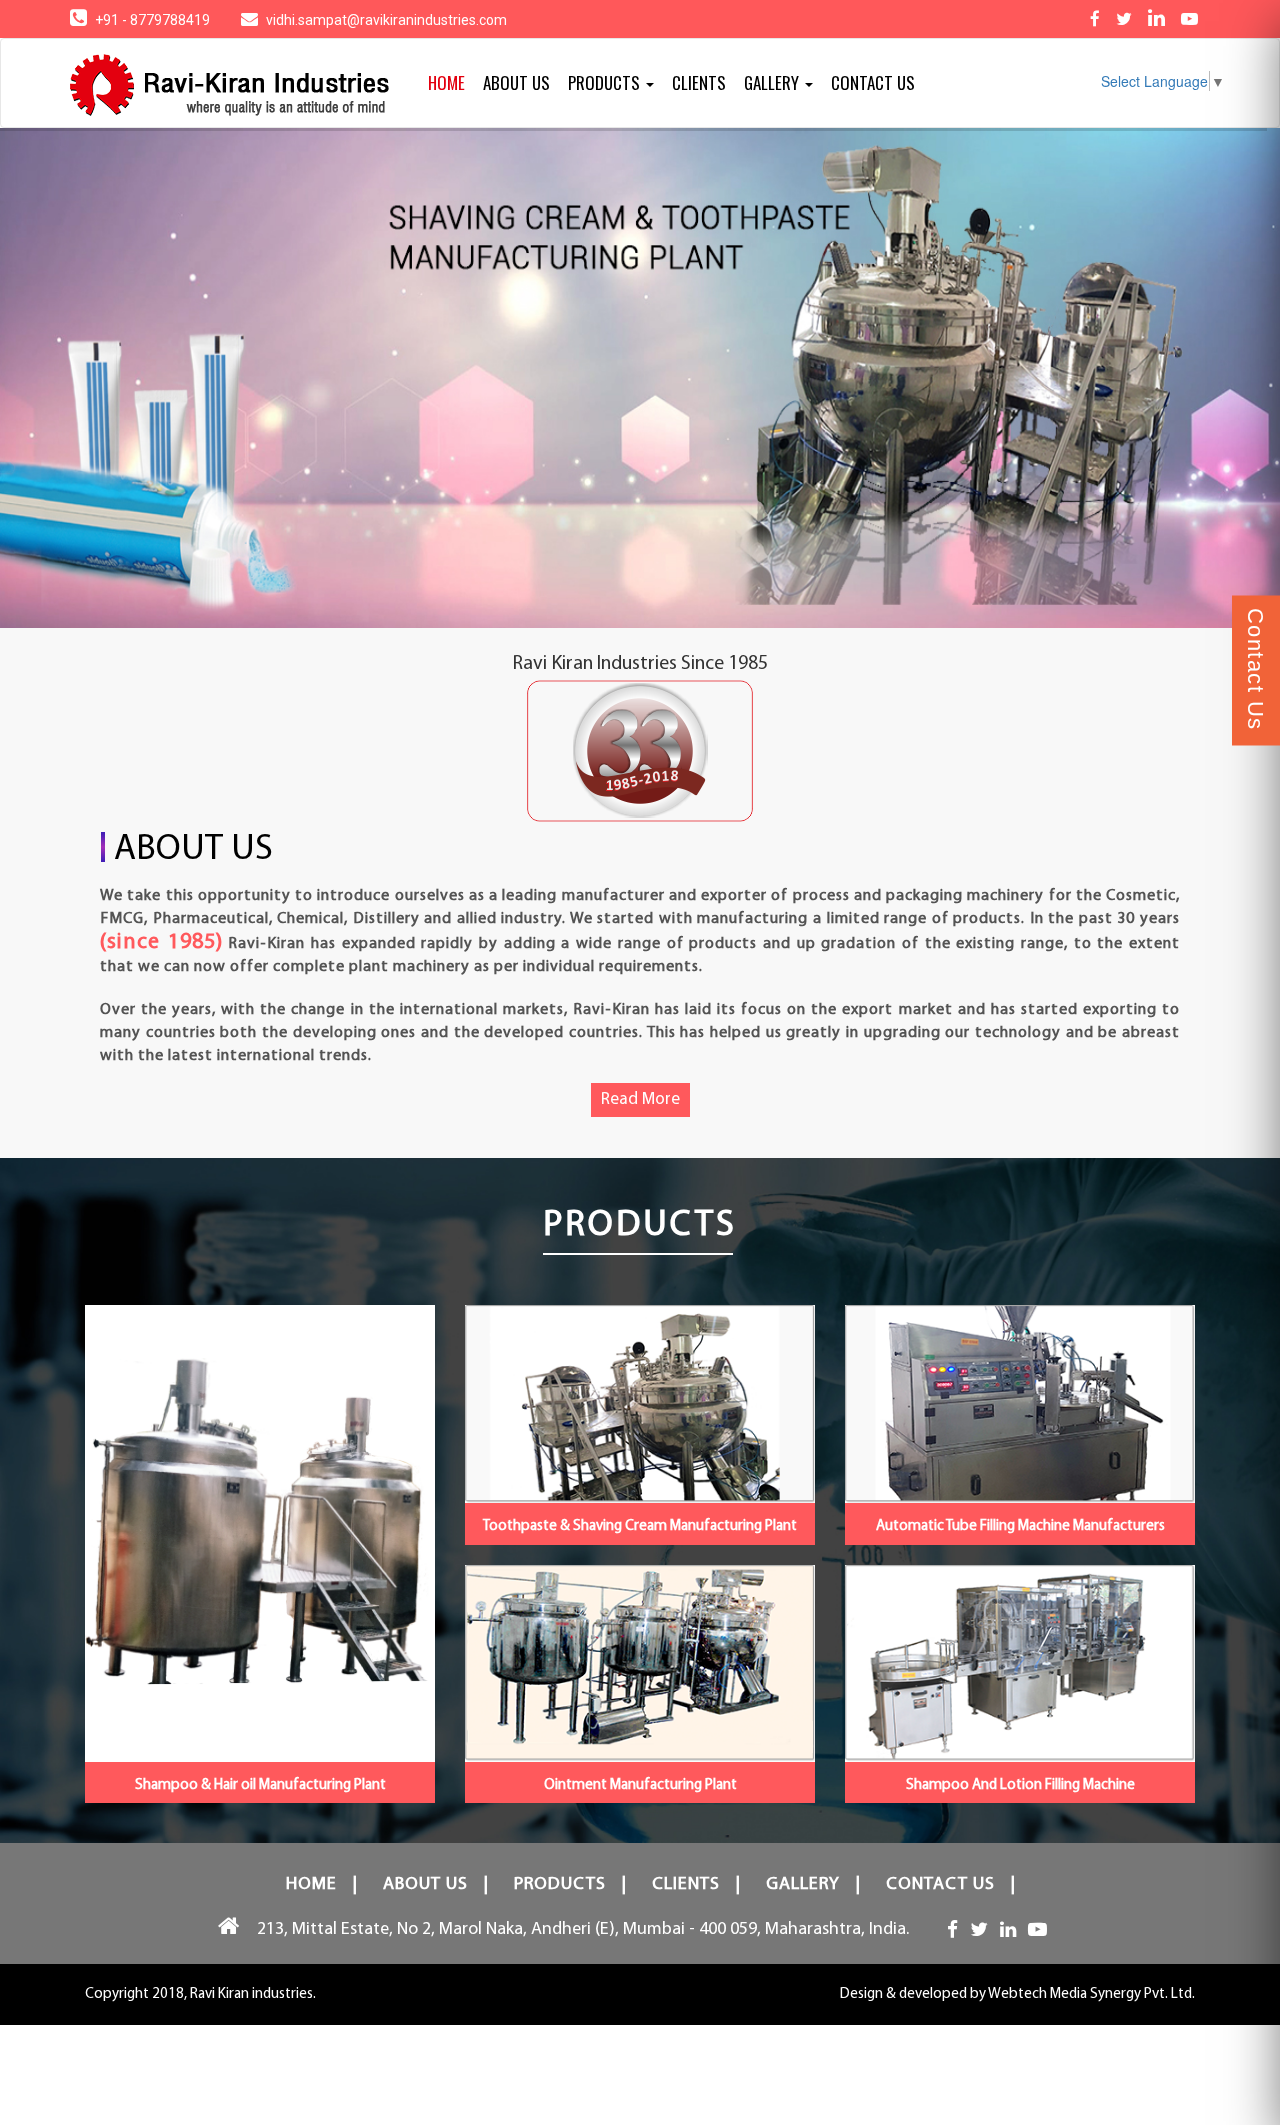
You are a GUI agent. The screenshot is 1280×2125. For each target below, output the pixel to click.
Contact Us (873, 82)
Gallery (773, 82)
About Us (516, 82)
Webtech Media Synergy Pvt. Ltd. (1091, 1994)
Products (606, 82)
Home (446, 82)
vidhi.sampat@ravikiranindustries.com (386, 20)
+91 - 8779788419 (154, 20)
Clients (699, 82)
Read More (640, 1099)
